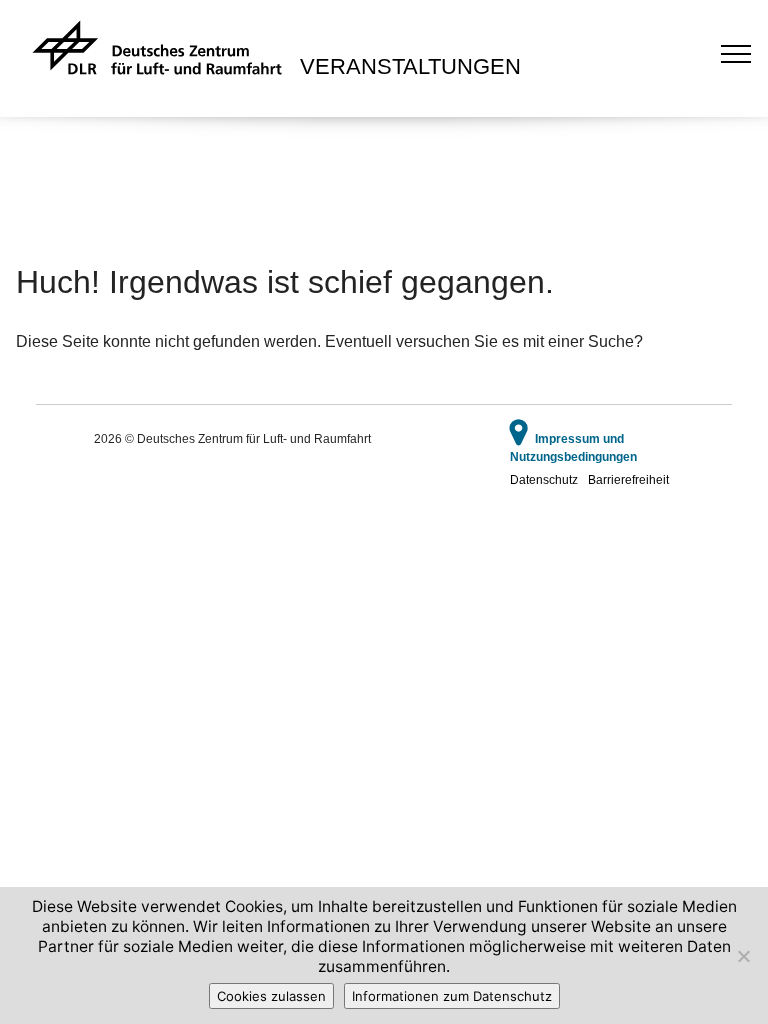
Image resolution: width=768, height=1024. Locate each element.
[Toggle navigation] (736, 53)
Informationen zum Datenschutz (452, 996)
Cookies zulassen (271, 996)
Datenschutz (544, 480)
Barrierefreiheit (628, 480)
